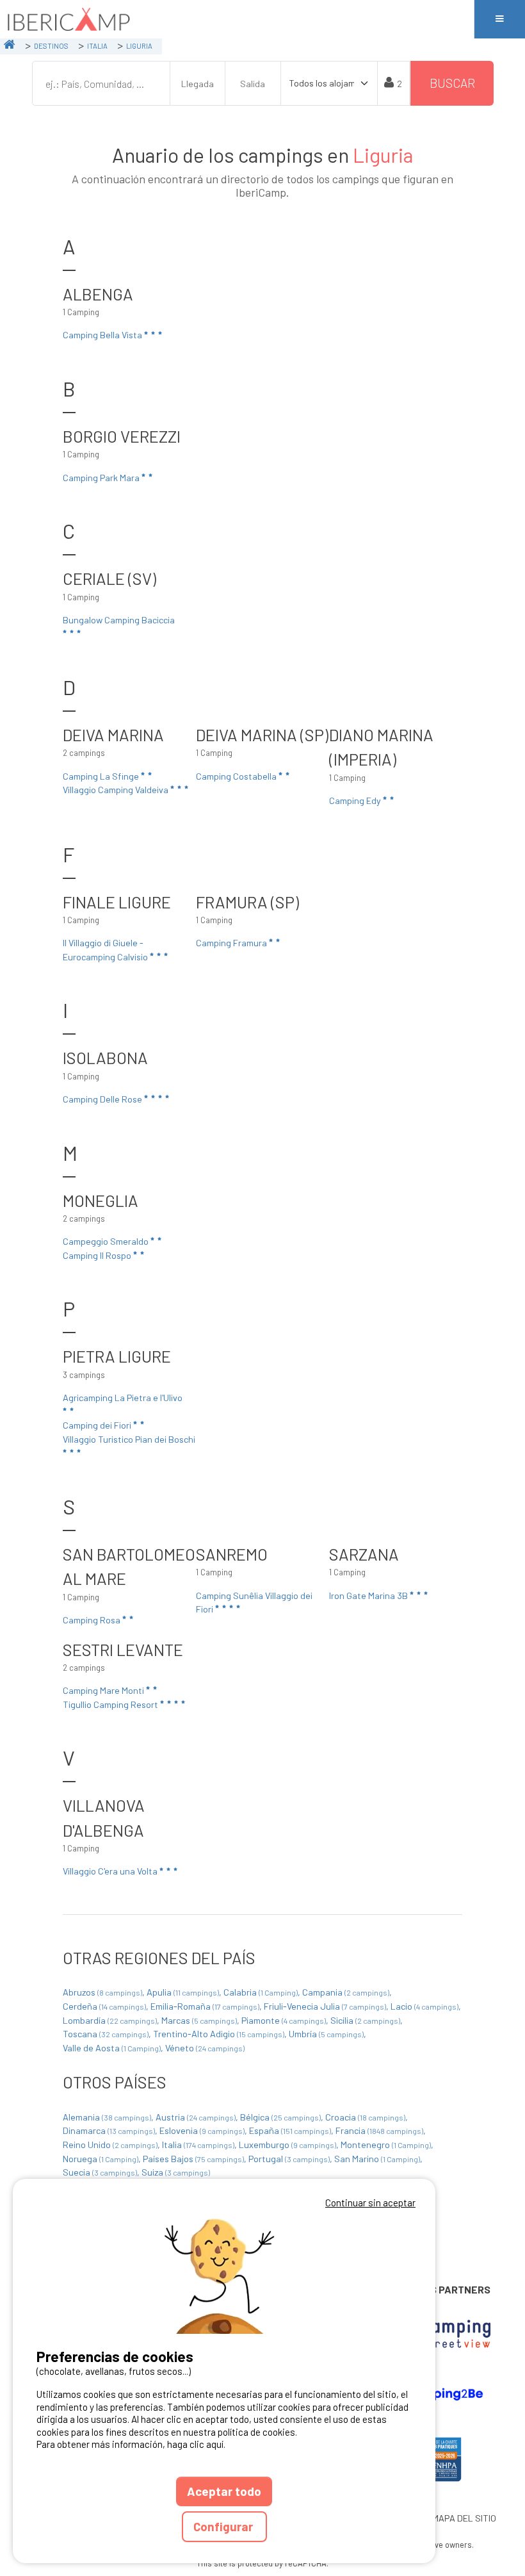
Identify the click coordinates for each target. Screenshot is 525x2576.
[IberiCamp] (237, 19)
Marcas (199, 2020)
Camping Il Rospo (98, 1255)
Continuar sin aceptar (370, 2203)
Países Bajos (193, 2159)
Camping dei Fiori (98, 1425)
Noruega (101, 2159)
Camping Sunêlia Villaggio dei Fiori (254, 1603)
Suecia (100, 2172)
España (290, 2130)
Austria (196, 2117)
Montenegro (386, 2145)
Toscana (106, 2034)
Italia (198, 2145)
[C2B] (437, 2394)
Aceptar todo (224, 2491)
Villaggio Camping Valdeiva (117, 790)
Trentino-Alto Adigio (219, 2034)
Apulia (183, 1992)
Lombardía (110, 2020)
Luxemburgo (287, 2145)
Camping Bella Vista (103, 335)
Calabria (261, 1992)
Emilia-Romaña (205, 2006)
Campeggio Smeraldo (107, 1241)
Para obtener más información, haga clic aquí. (131, 2444)
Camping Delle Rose (103, 1099)
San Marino (377, 2159)
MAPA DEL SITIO (464, 2518)
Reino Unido (110, 2145)
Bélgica (280, 2117)
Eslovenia (202, 2130)
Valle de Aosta (112, 2048)
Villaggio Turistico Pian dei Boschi (129, 1439)
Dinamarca (109, 2130)
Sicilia (365, 2020)
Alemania (107, 2117)
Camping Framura (232, 943)
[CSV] (438, 2334)
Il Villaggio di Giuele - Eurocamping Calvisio (106, 950)
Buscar (452, 83)
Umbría (326, 2034)
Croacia (365, 2117)
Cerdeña (104, 2006)
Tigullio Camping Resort (111, 1704)
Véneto (205, 2048)
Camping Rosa (93, 1620)
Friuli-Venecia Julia (325, 2006)
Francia (379, 2130)
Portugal (289, 2159)
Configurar (224, 2526)
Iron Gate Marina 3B (369, 1596)
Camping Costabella (237, 776)
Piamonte (284, 2020)
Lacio (424, 2006)
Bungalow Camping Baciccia (119, 620)
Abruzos (102, 1992)
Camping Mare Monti (104, 1690)
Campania (346, 1992)
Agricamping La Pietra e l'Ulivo (123, 1398)
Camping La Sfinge (102, 776)
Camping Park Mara (102, 478)
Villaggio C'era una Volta (111, 1871)
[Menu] (499, 19)
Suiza (176, 2172)
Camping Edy (356, 800)
